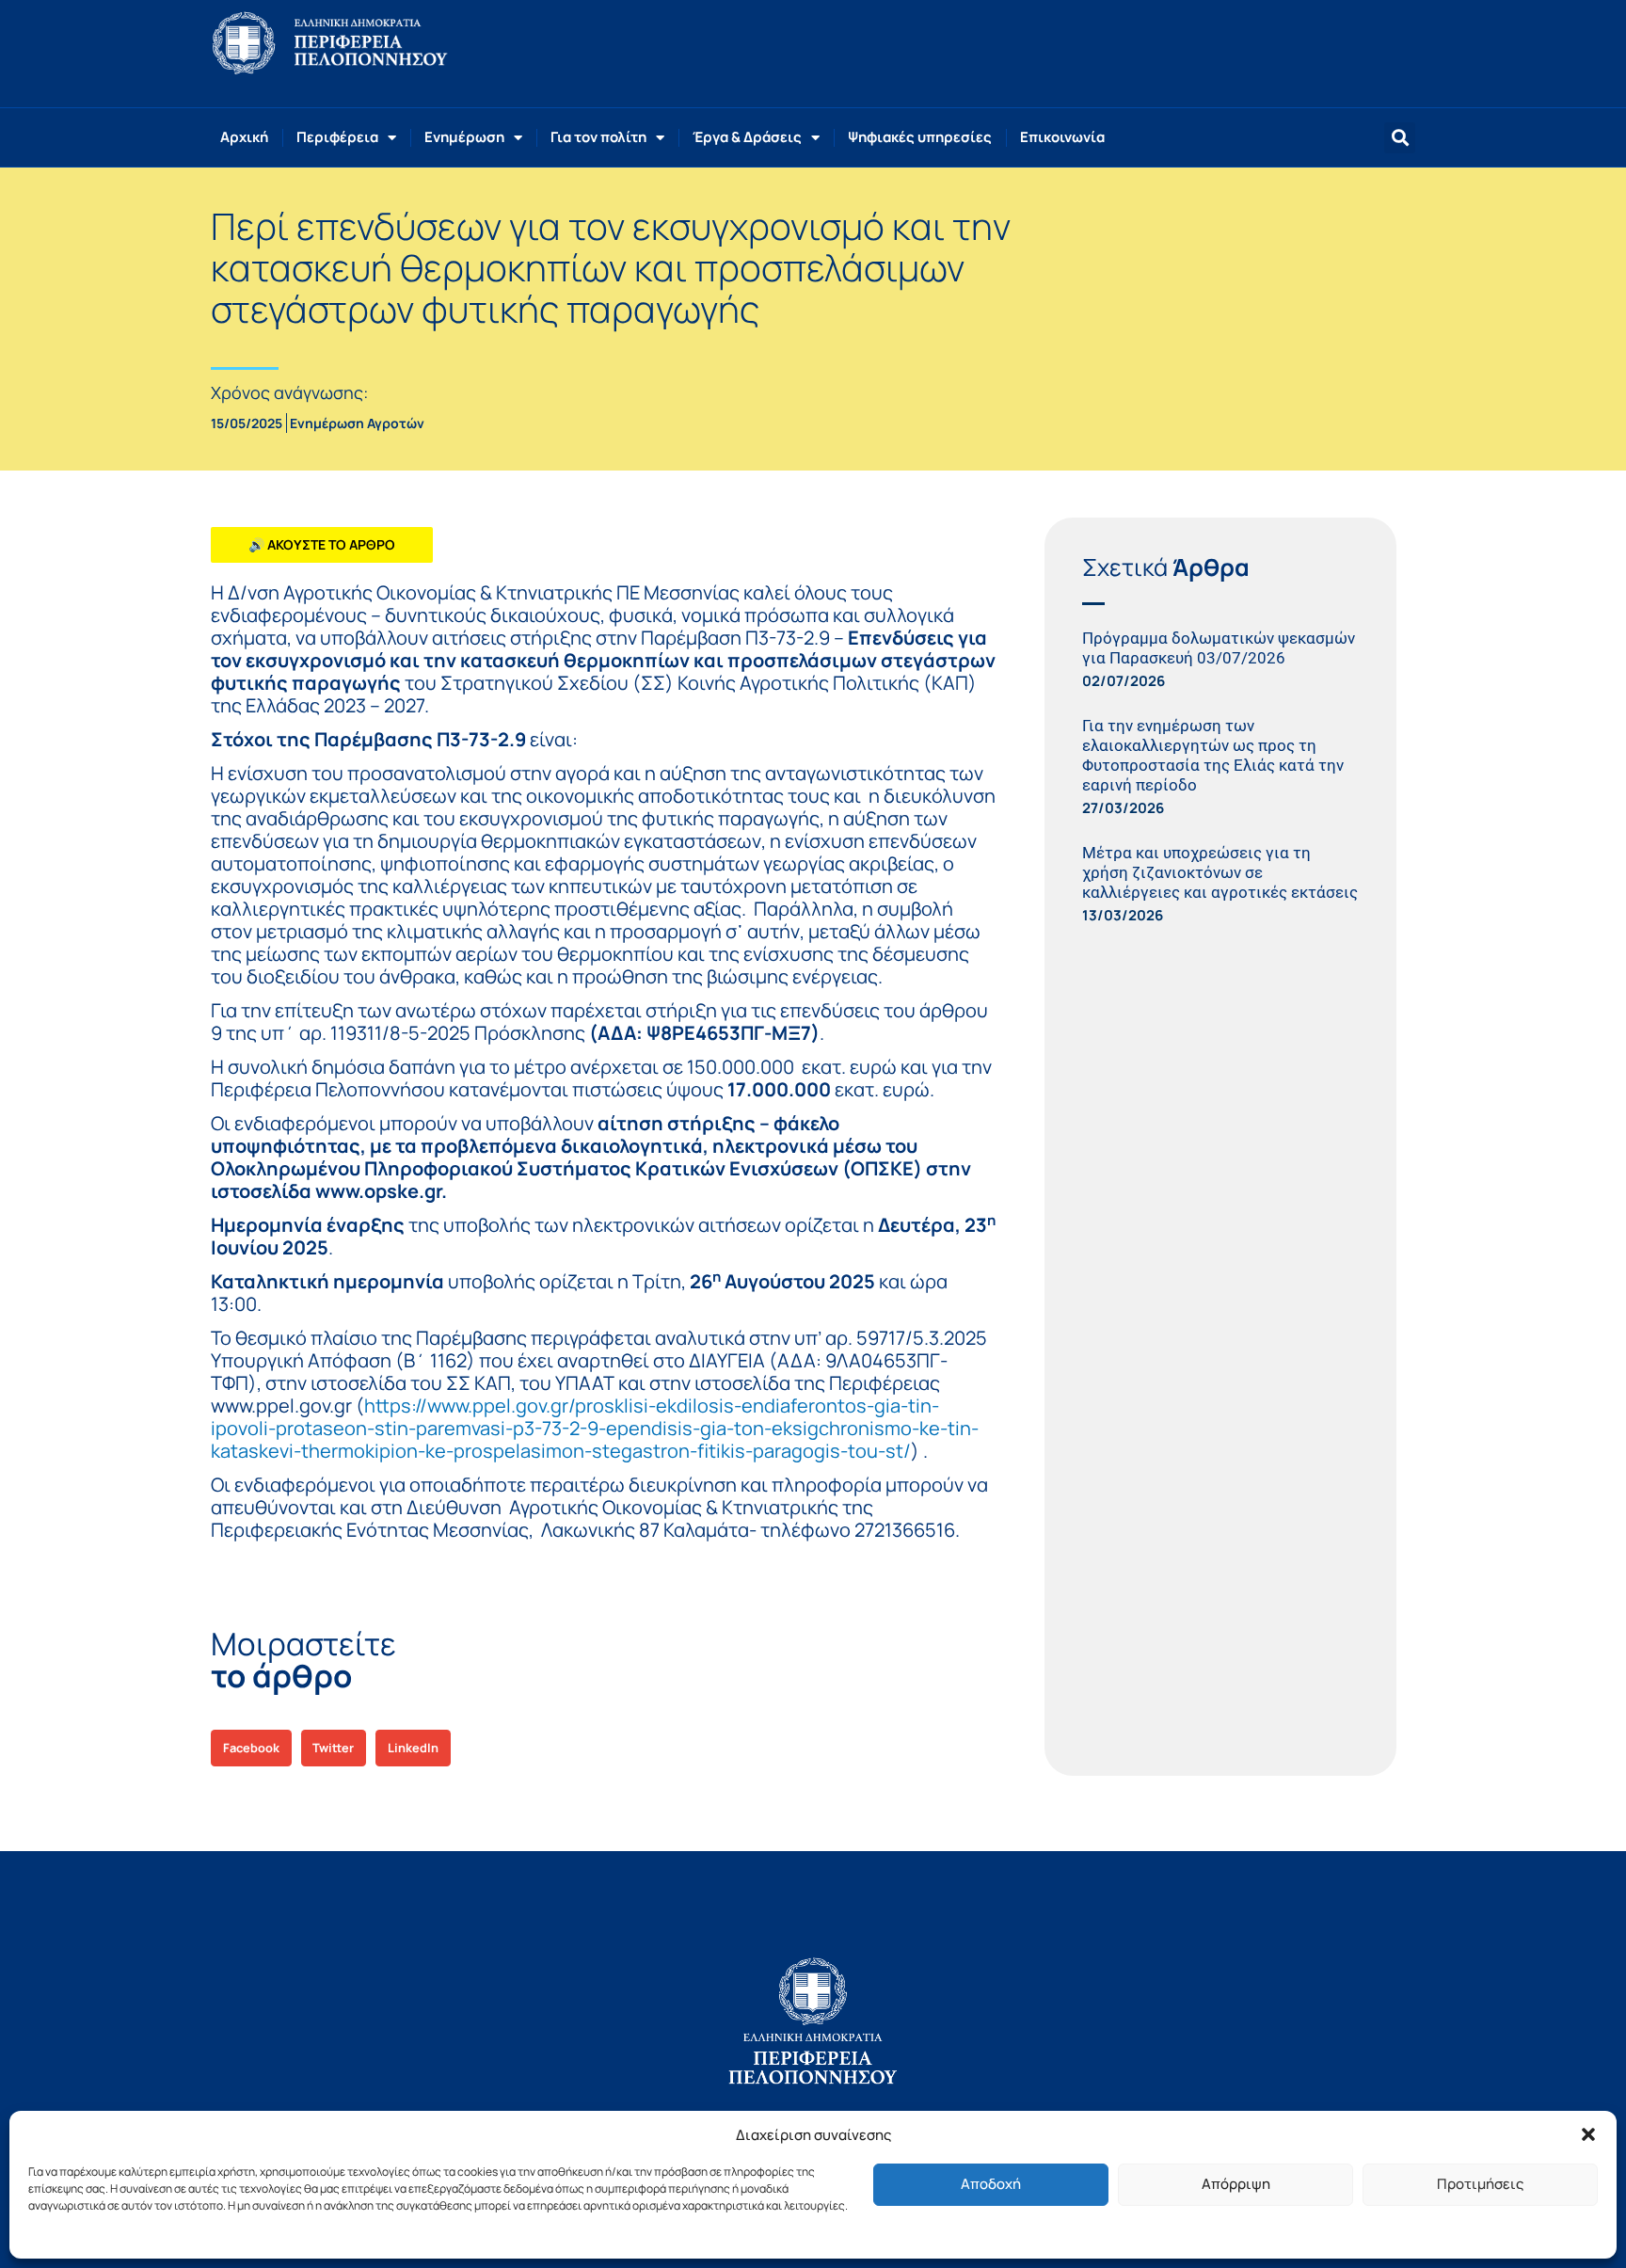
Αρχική (244, 137)
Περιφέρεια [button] (337, 137)
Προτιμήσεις (1480, 2184)
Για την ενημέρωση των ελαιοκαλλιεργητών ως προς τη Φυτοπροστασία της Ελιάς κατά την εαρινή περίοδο (1213, 755)
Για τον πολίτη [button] (598, 137)
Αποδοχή (991, 2184)
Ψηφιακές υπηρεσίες (920, 137)
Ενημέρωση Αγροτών (357, 423)
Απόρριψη (1236, 2184)
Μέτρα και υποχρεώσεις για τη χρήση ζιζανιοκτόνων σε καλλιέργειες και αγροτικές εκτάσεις (1220, 872)
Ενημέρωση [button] (464, 137)
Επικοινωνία (1062, 137)
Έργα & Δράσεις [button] (747, 137)
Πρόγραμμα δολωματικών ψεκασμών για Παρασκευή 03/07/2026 (1219, 648)
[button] (1588, 2134)
